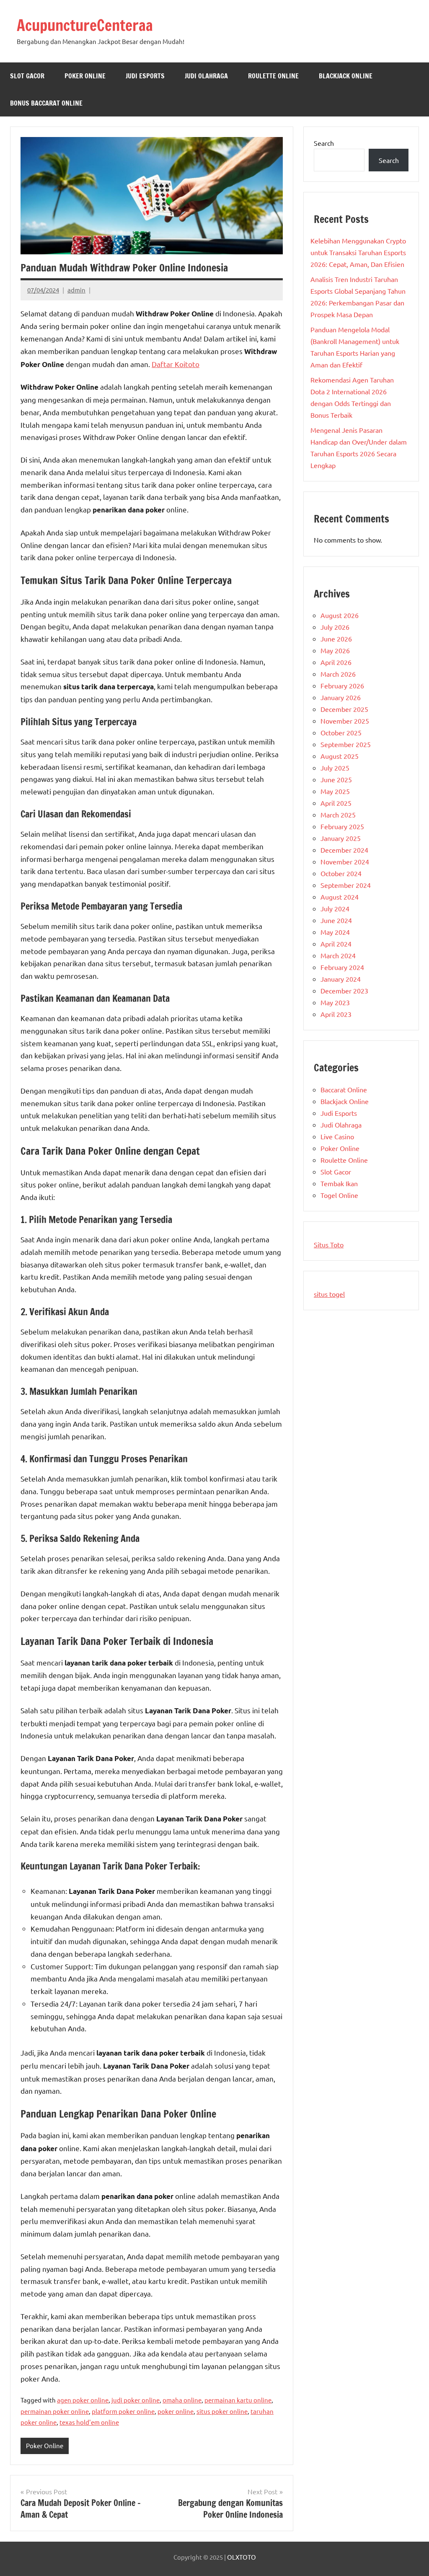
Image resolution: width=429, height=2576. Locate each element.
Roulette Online (273, 76)
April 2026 (336, 662)
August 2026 (340, 615)
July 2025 (335, 768)
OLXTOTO (242, 2557)
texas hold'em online (89, 2422)
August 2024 (340, 897)
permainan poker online (55, 2411)
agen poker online (83, 2400)
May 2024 (335, 932)
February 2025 (342, 826)
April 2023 (336, 1014)
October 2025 (341, 732)
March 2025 (338, 815)
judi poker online (136, 2400)
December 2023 (344, 991)
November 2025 (345, 721)
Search (324, 143)
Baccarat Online (344, 1089)
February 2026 (342, 685)
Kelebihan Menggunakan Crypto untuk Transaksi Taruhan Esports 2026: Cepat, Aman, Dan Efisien (358, 252)
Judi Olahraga (206, 76)
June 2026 (336, 639)
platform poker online (123, 2411)
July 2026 (335, 627)
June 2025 (336, 779)
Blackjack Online (346, 76)
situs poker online (222, 2411)
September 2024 (346, 885)
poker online (176, 2411)
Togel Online (339, 1195)
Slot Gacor (27, 76)
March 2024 (338, 955)
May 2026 (335, 650)
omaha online (182, 2400)
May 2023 (335, 1002)
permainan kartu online (238, 2400)
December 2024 (344, 850)
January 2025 (341, 838)
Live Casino (337, 1136)
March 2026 (338, 674)
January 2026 (341, 697)
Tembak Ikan (339, 1183)
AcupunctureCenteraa (85, 25)
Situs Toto (329, 1244)
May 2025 (335, 791)
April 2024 (336, 944)
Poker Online (85, 76)
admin (76, 290)
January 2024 (341, 979)
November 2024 (345, 861)
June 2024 (336, 920)
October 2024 (341, 873)
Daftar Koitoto (176, 364)
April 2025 (336, 803)
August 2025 (340, 756)
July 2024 (335, 908)
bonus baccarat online (46, 103)
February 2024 (342, 967)
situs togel (329, 1294)
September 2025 (346, 744)
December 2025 (344, 709)
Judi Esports (145, 76)
